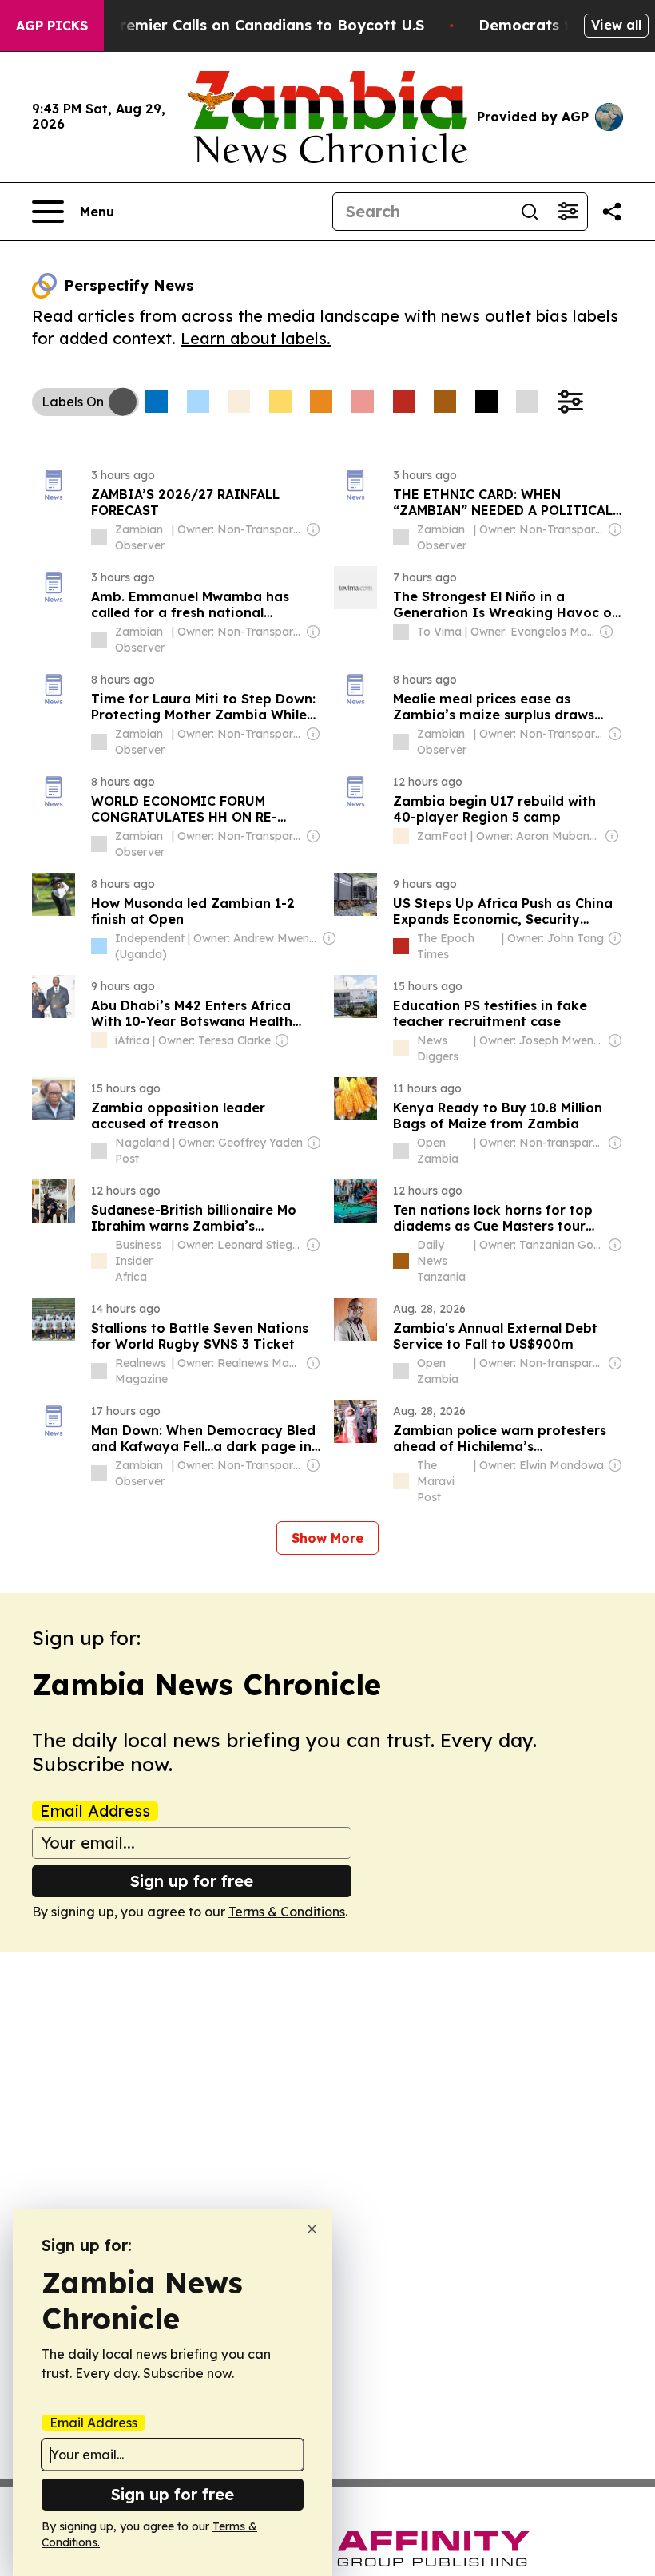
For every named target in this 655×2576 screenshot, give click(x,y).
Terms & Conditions (287, 1912)
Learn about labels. (256, 338)
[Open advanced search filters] (568, 212)
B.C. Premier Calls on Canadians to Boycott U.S (252, 25)
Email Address (95, 1811)
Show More (327, 1538)
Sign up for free (192, 1881)
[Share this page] (612, 212)
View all (616, 25)
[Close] (312, 2229)
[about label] (99, 537)
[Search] (530, 212)
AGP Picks (52, 26)
